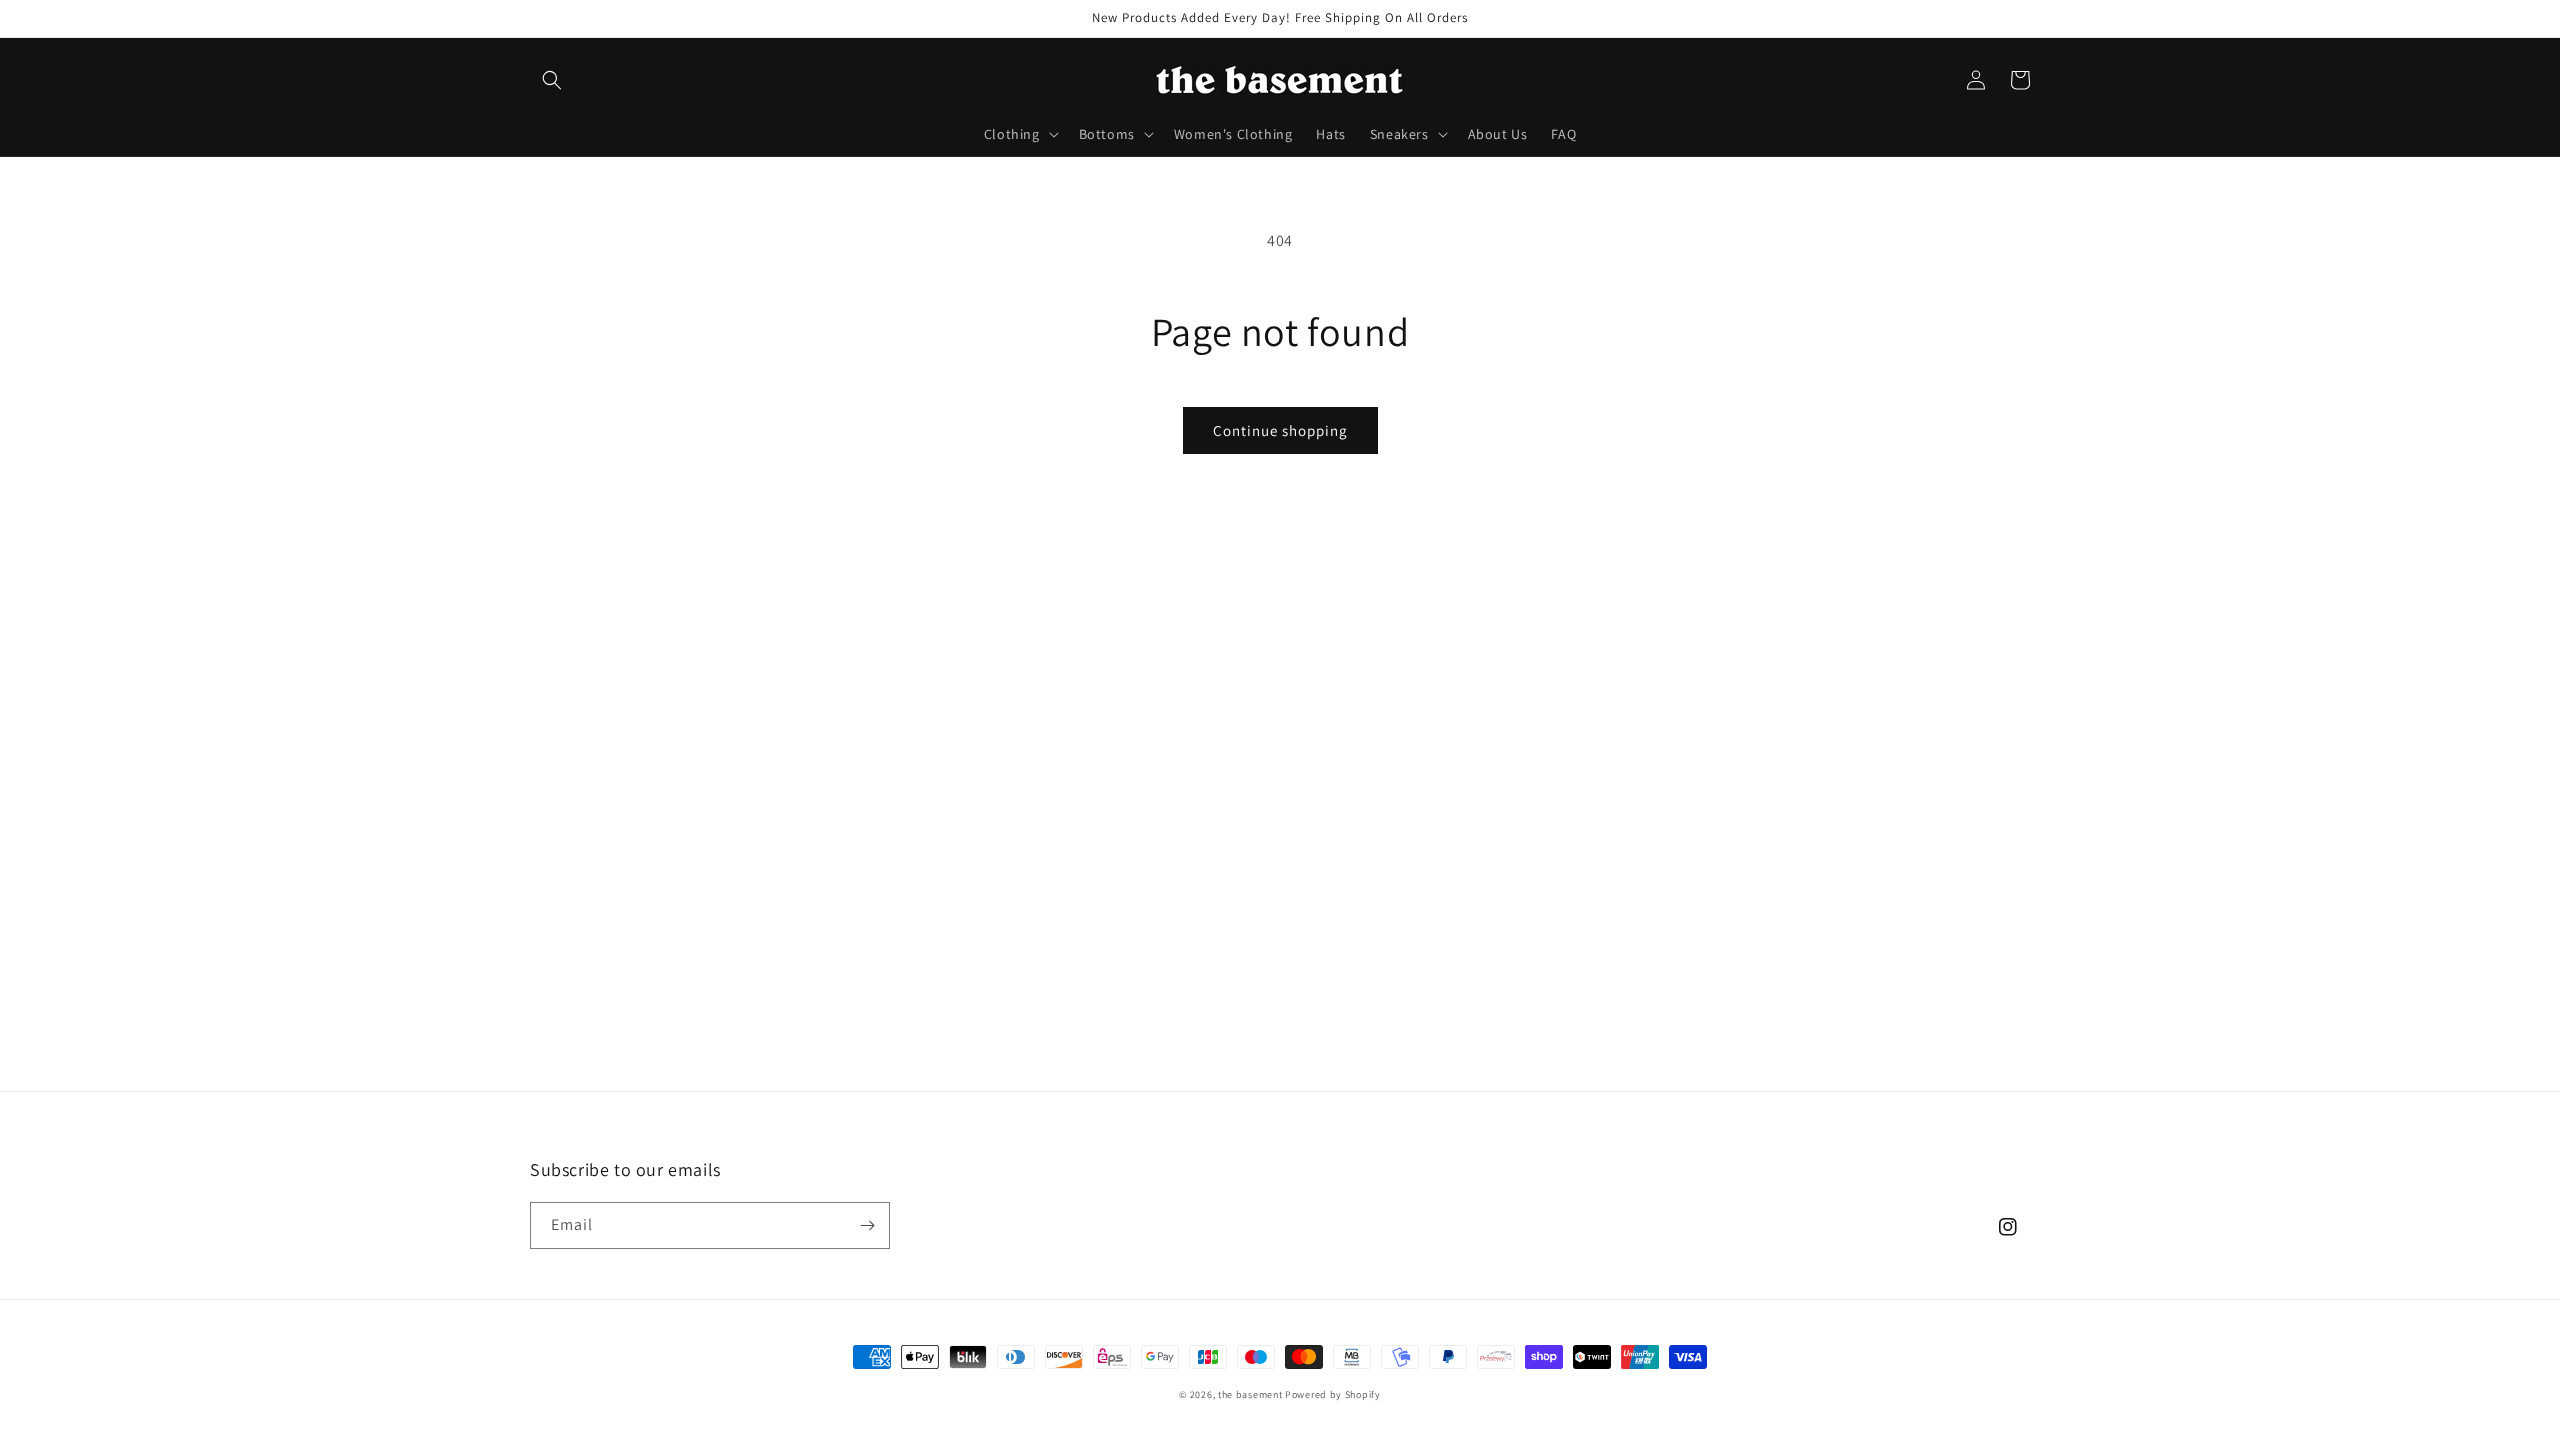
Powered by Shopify (1333, 1394)
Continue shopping (1280, 430)
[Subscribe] (867, 1225)
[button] (552, 80)
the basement (1250, 1394)
